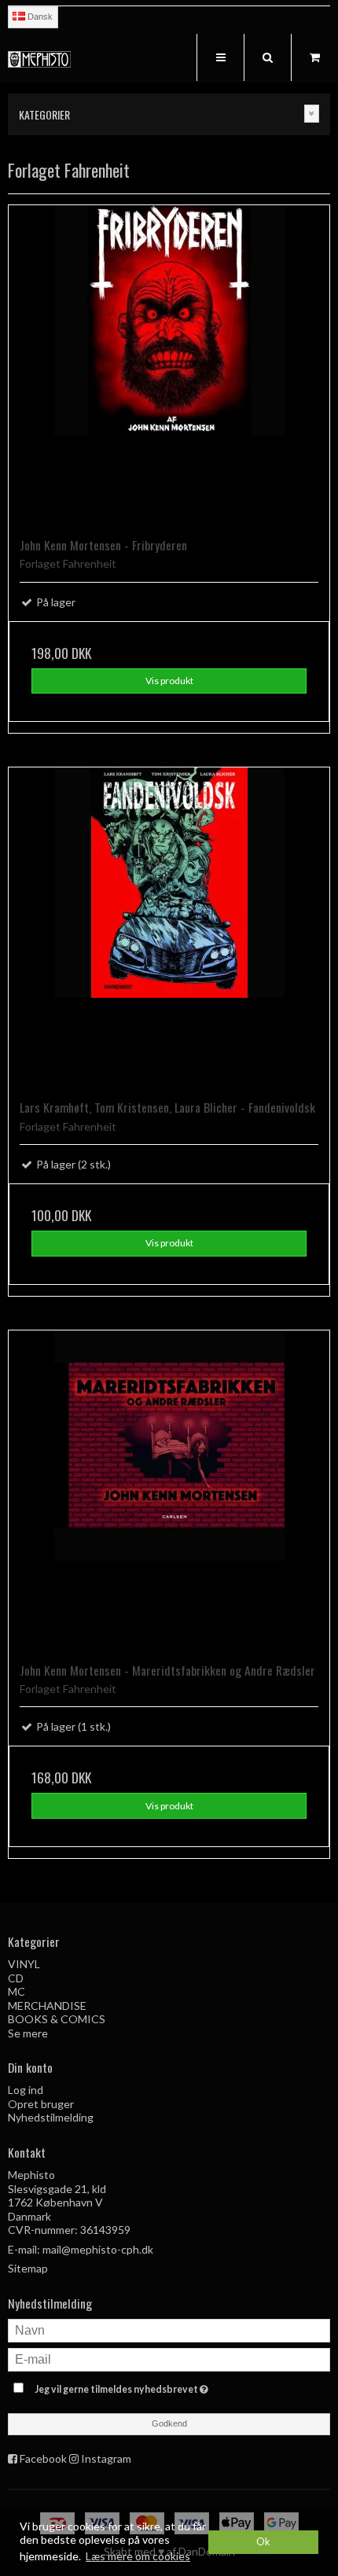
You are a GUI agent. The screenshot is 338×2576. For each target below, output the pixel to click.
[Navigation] (220, 57)
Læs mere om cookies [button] (138, 2556)
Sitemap (28, 2268)
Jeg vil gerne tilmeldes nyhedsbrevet (149, 2386)
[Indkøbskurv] (314, 57)
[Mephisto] (39, 59)
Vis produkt (169, 681)
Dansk (39, 17)
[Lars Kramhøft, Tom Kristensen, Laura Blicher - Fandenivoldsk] (169, 928)
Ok (263, 2542)
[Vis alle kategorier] (312, 114)
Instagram (106, 2458)
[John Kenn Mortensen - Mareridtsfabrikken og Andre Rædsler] (169, 1491)
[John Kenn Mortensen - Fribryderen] (169, 366)
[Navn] (169, 2329)
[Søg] (267, 57)
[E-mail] (169, 2358)
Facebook (43, 2458)
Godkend (169, 2423)
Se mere (28, 2033)
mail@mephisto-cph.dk (98, 2249)
